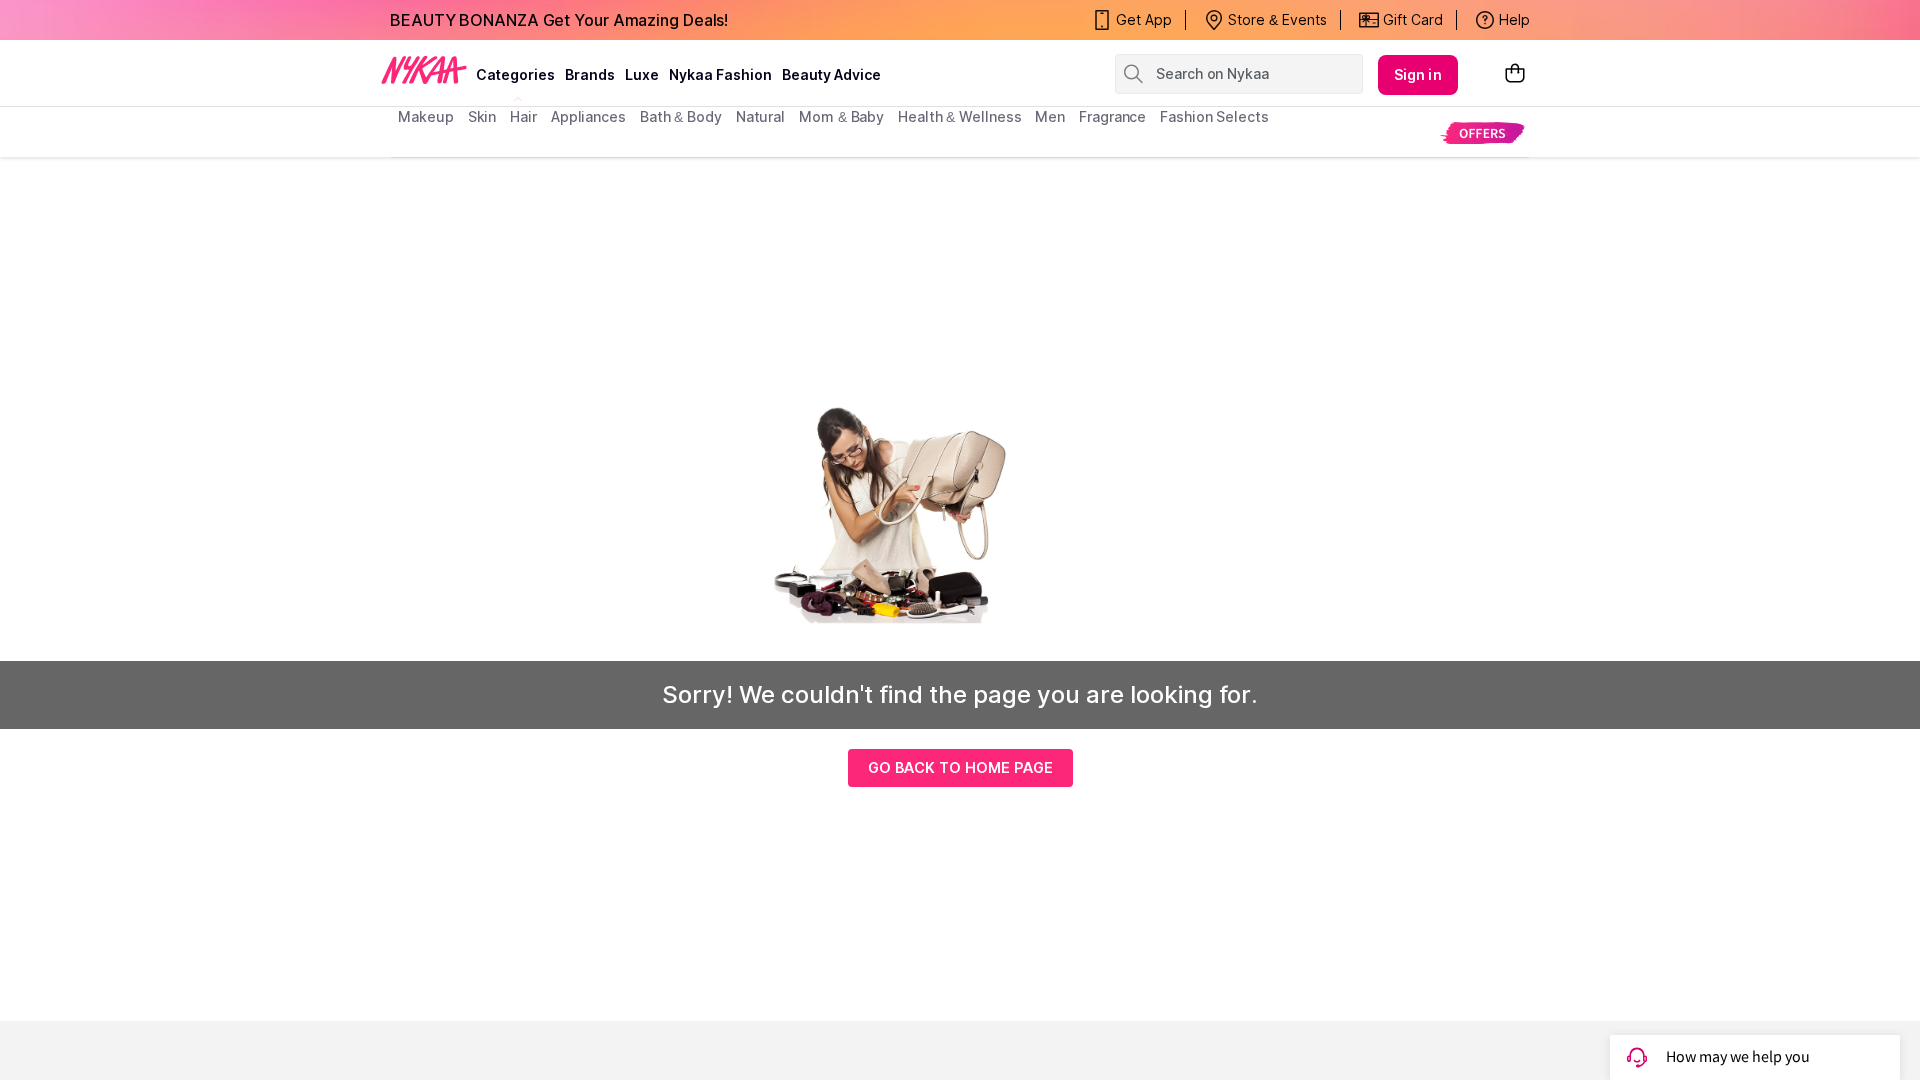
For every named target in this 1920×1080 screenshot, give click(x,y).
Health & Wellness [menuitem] (959, 116)
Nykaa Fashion (720, 74)
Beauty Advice (831, 74)
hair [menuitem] (523, 116)
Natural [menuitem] (760, 116)
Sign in (1418, 74)
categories (515, 74)
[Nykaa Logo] (424, 69)
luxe (642, 74)
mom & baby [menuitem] (841, 116)
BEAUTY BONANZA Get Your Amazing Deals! (559, 20)
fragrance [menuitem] (1112, 116)
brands (590, 74)
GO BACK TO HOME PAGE (960, 767)
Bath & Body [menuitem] (681, 116)
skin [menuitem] (482, 116)
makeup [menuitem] (425, 116)
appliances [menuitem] (588, 116)
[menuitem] (1482, 132)
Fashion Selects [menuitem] (1214, 116)
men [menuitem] (1050, 116)
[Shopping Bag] (1515, 74)
